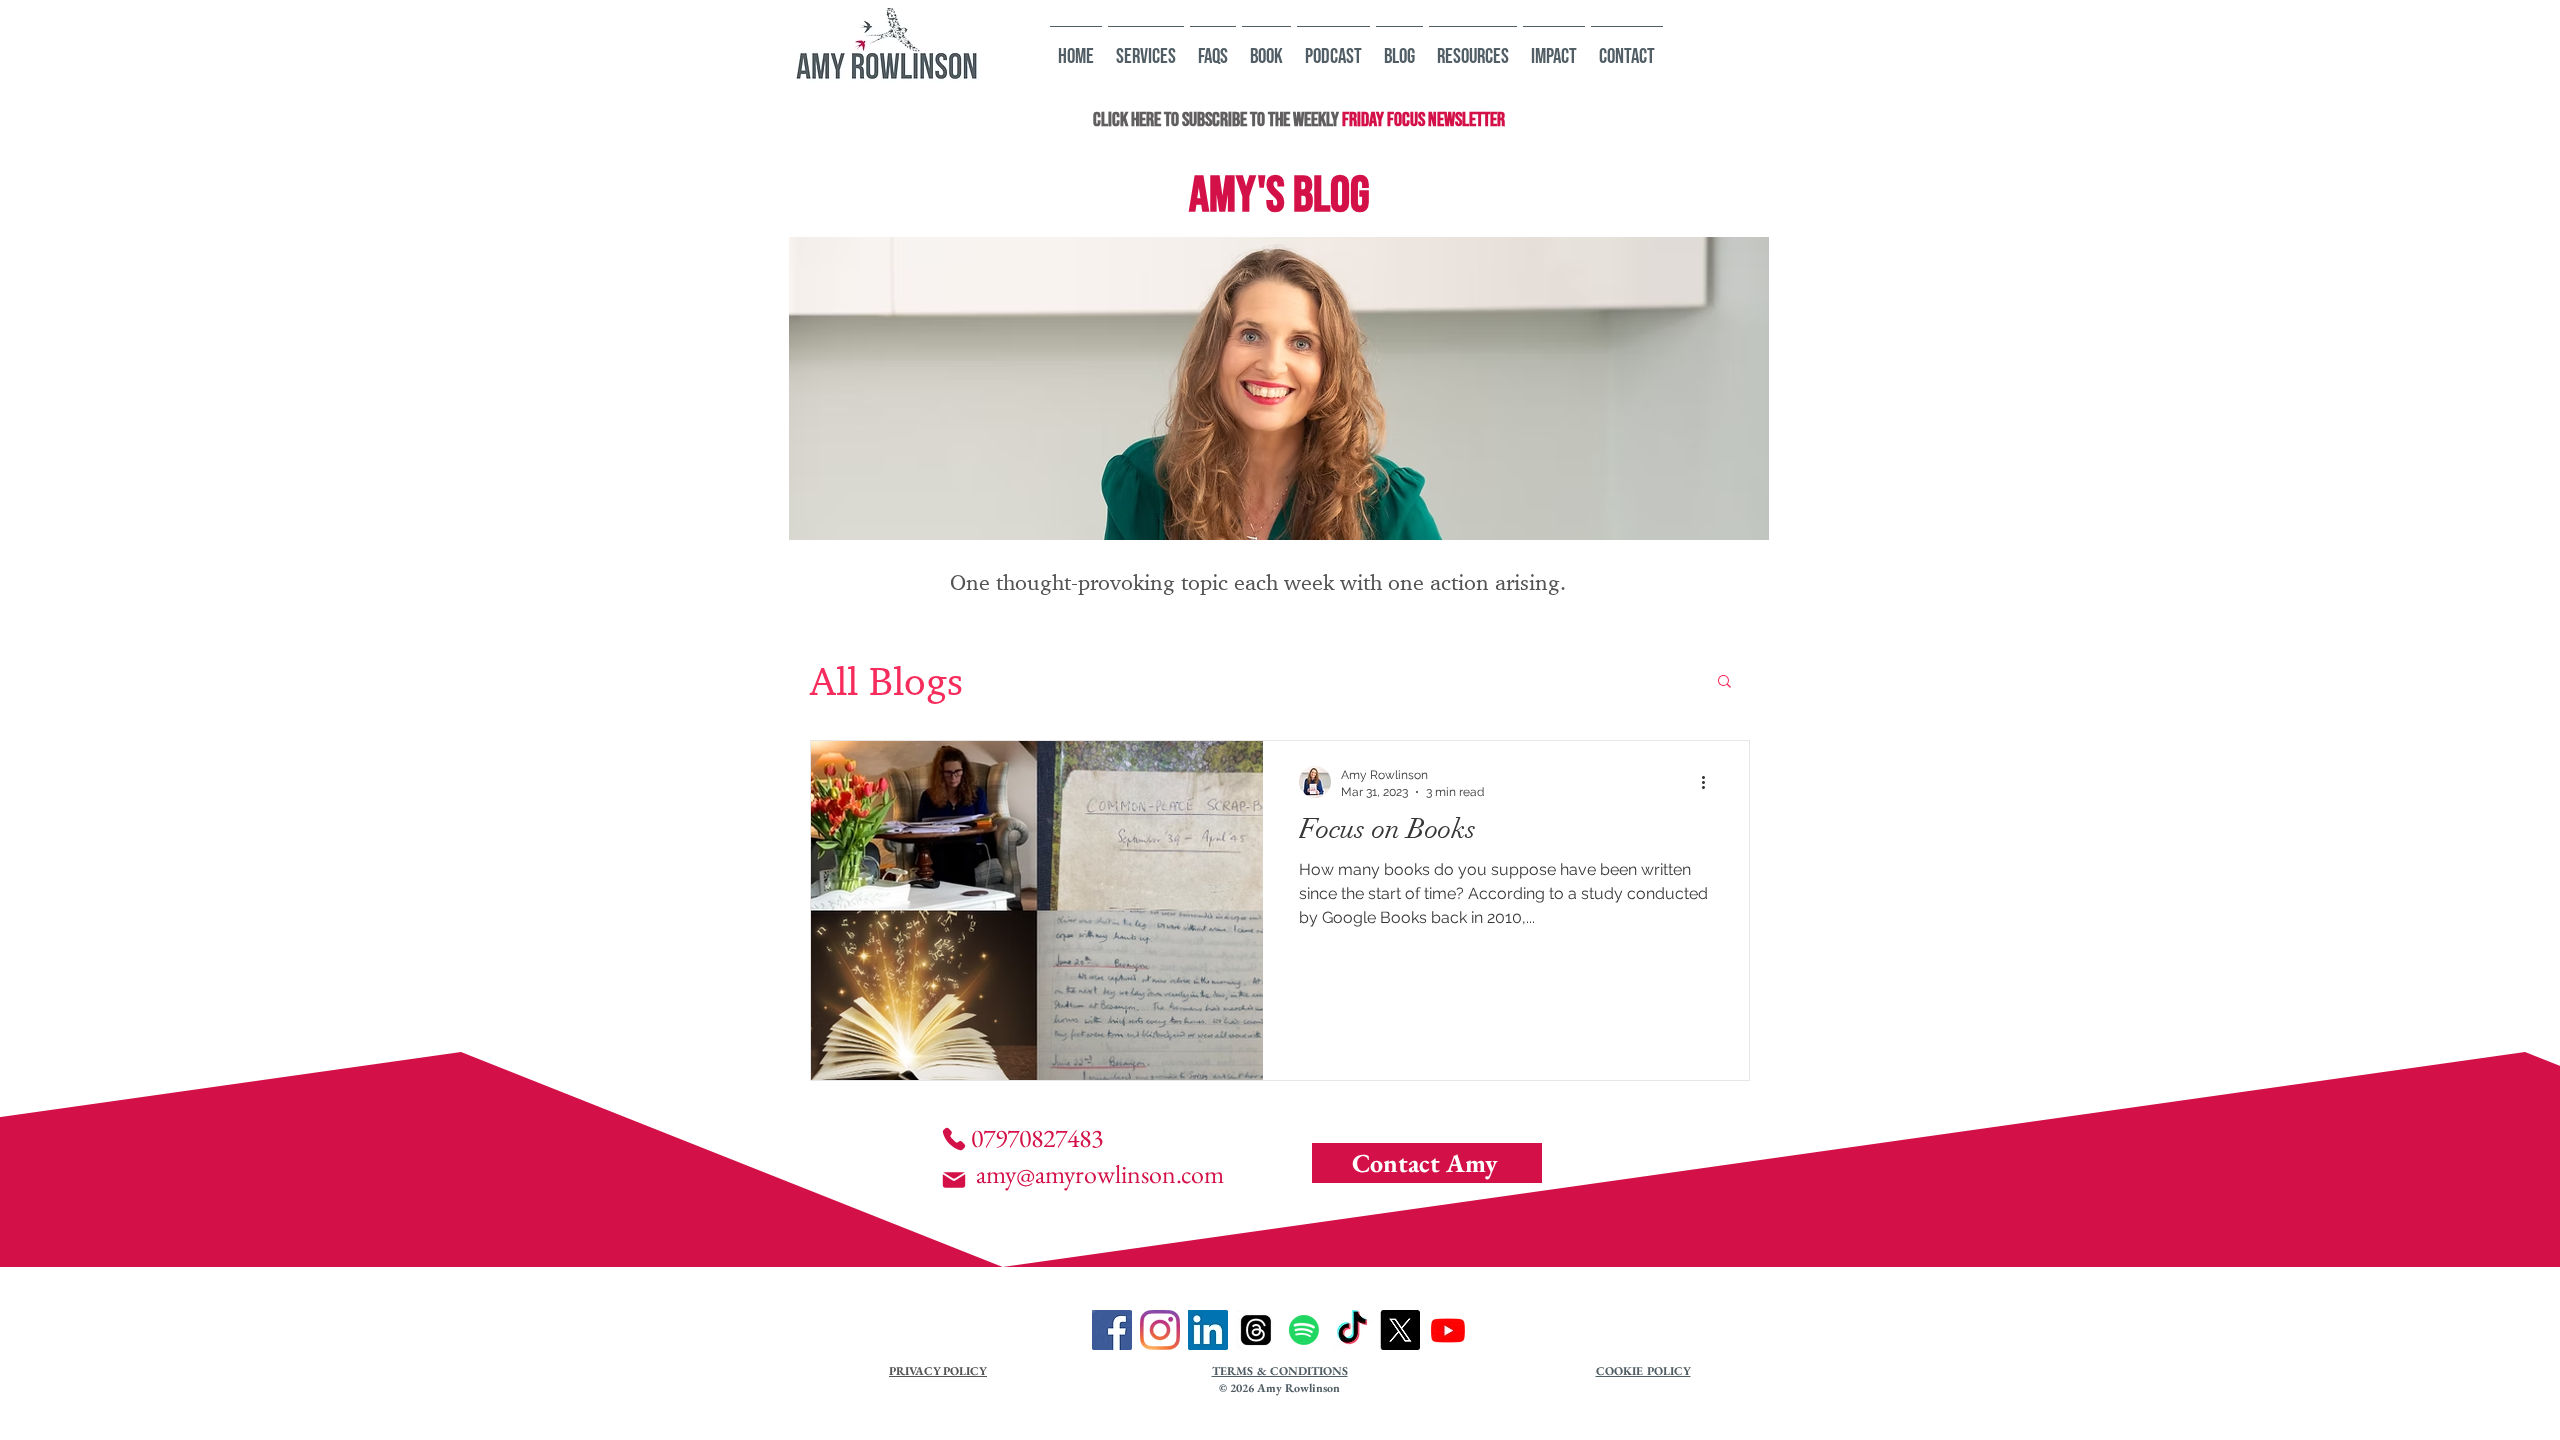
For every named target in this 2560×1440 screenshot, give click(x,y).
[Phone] (954, 1139)
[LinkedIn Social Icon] (1208, 1330)
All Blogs (886, 680)
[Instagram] (1160, 1330)
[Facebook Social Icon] (1112, 1330)
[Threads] (1256, 1330)
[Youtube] (1448, 1330)
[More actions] (1710, 782)
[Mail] (954, 1180)
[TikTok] (1352, 1330)
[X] (1400, 1330)
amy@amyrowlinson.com (1100, 1174)
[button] (1724, 682)
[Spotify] (1304, 1330)
